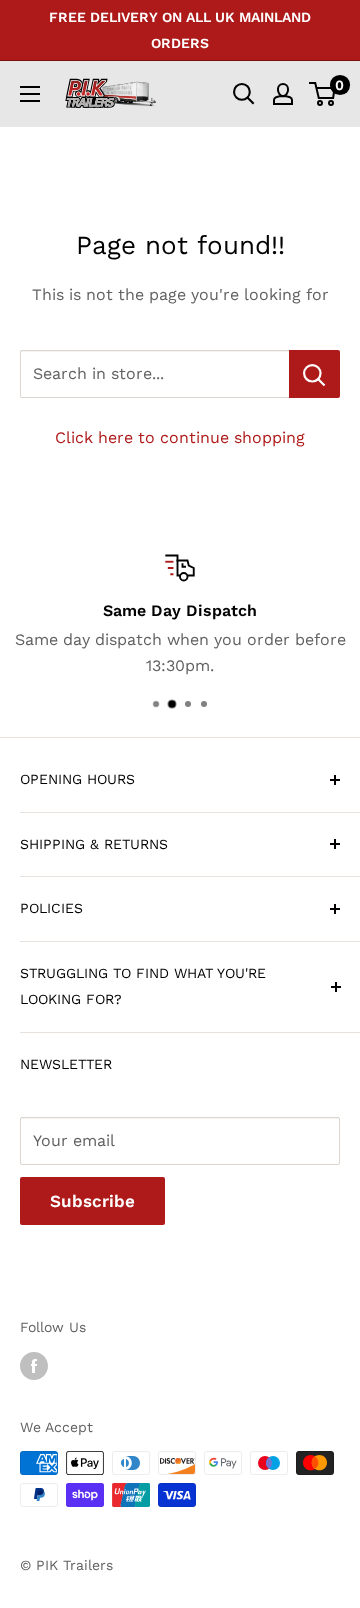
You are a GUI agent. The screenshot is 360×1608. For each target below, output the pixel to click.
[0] (323, 94)
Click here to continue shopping (180, 437)
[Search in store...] (314, 374)
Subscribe (92, 1201)
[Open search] (244, 94)
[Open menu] (30, 94)
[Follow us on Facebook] (34, 1365)
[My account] (283, 94)
